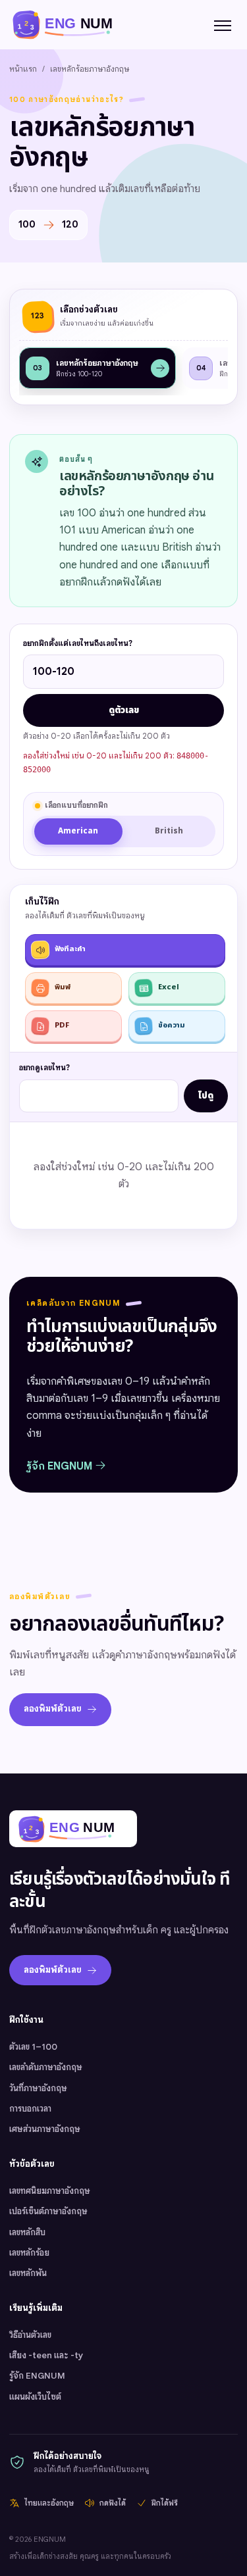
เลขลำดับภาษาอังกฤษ (46, 2067)
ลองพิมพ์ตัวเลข (53, 1709)
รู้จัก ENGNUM (61, 1466)
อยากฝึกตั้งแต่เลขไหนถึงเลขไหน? (78, 643)
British (169, 831)
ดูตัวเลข (124, 710)
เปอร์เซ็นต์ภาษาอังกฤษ (48, 2211)
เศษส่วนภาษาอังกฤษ (45, 2129)
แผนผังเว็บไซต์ (35, 2397)
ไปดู (206, 1096)
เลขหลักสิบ (27, 2232)
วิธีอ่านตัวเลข (30, 2335)
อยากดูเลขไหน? (44, 1068)
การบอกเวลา (30, 2109)
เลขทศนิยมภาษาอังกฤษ (50, 2191)
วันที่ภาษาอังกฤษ (38, 2088)
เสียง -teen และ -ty (46, 2355)
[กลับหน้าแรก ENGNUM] (70, 24)
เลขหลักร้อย (29, 2253)
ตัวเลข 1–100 (33, 2047)
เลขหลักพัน (28, 2273)
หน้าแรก (23, 69)
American (78, 831)
